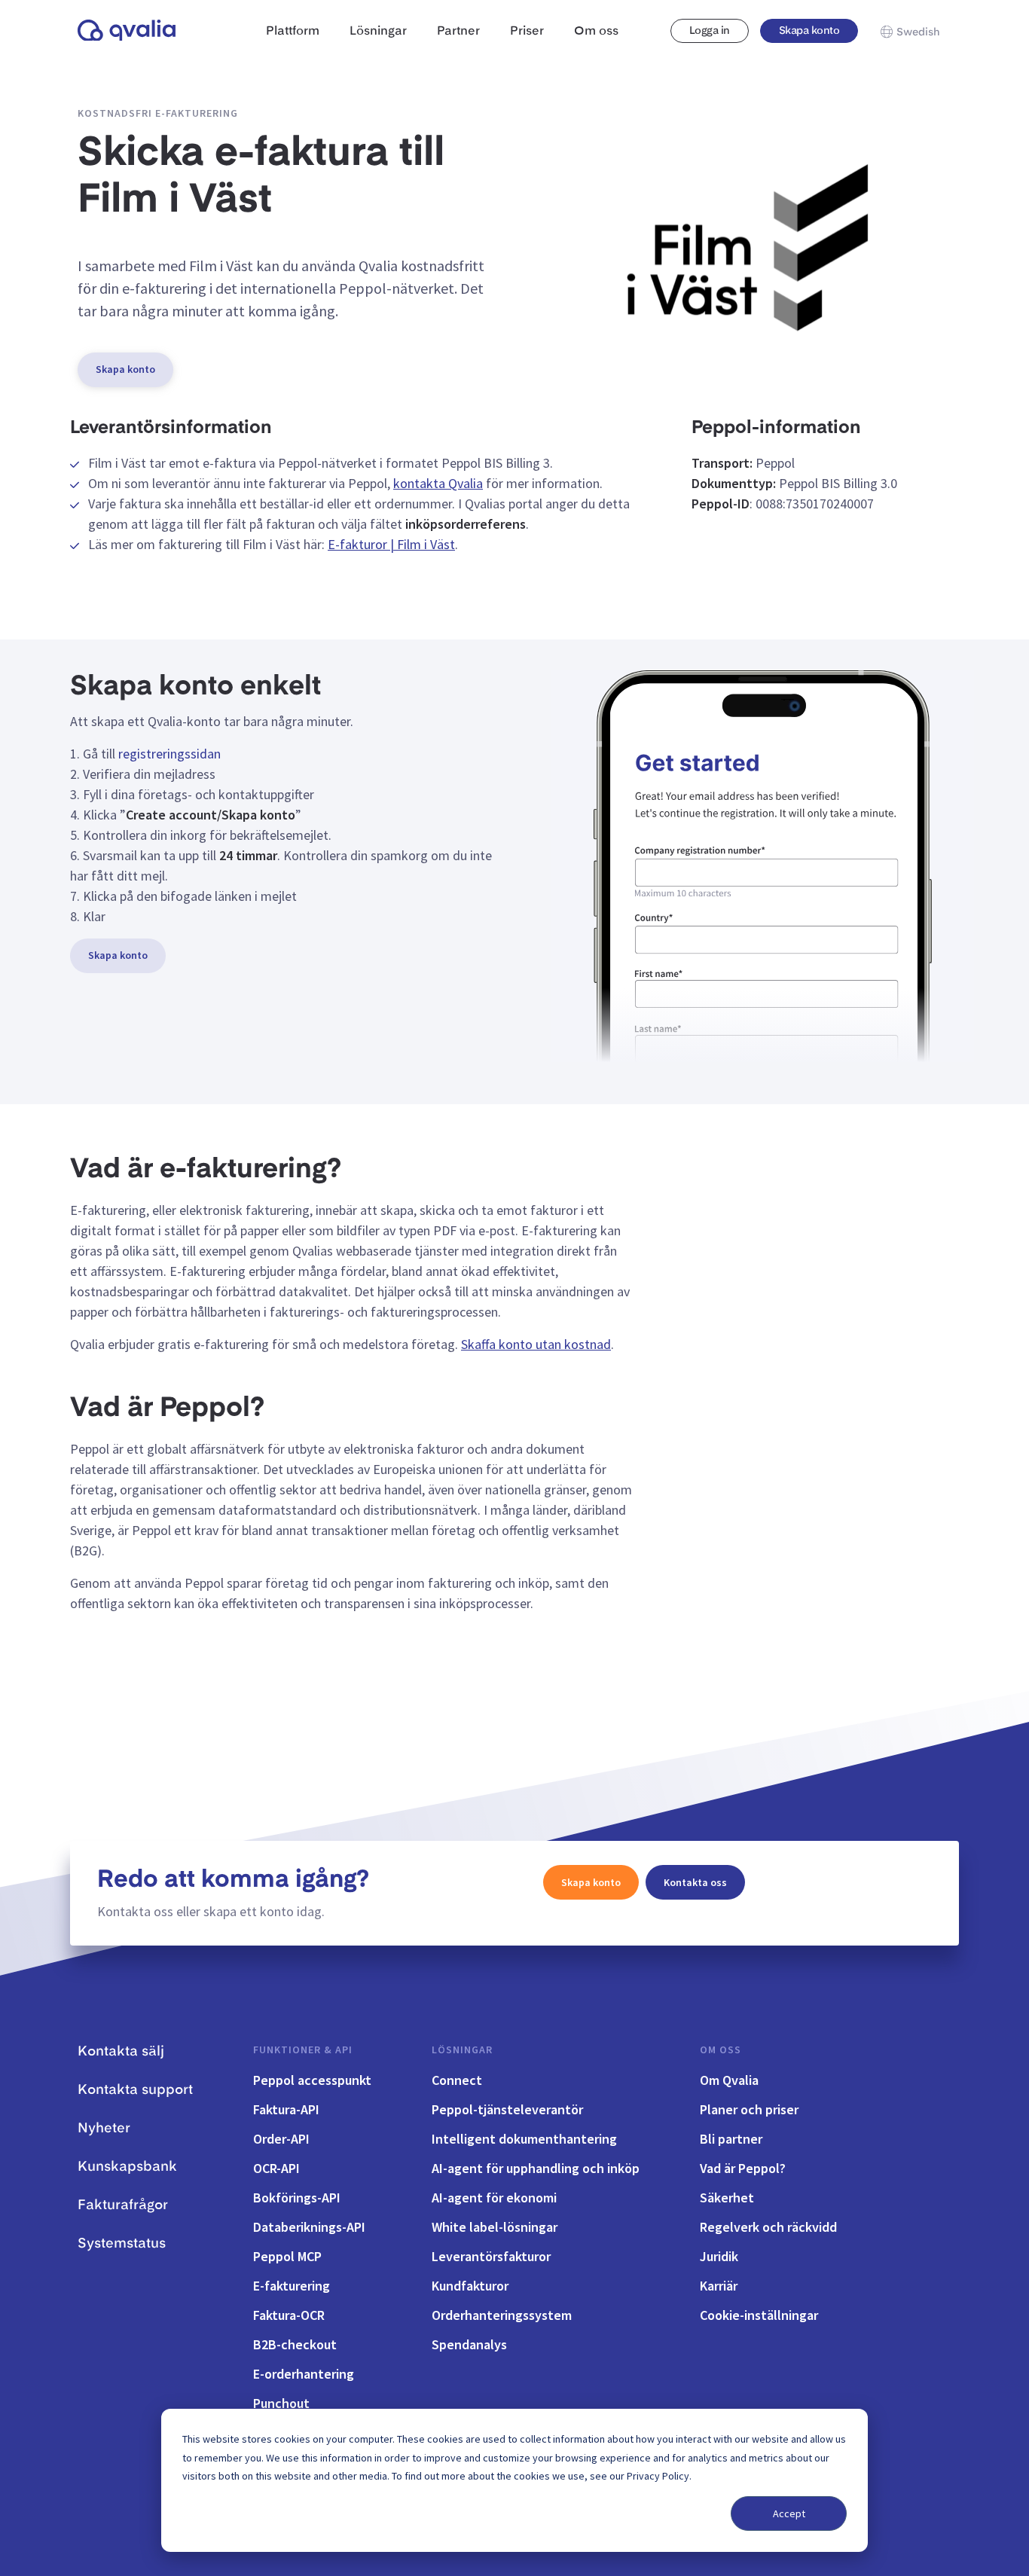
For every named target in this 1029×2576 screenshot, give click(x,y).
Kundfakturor (470, 2286)
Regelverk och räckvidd (768, 2227)
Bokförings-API (297, 2198)
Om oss (721, 2050)
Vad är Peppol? (743, 2168)
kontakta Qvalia (438, 483)
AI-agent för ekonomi (494, 2198)
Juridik (719, 2256)
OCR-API (276, 2168)
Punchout (281, 2403)
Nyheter (104, 2129)
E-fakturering (292, 2286)
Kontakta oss (695, 1882)
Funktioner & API (303, 2050)
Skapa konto (809, 31)
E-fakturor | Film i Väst (391, 544)
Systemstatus (122, 2244)
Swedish (918, 32)
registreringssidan (169, 754)
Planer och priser (749, 2109)
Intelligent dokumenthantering (524, 2139)
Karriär (719, 2286)
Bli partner (731, 2139)
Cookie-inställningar (759, 2315)
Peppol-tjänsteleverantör (507, 2109)
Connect (457, 2080)
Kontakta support (135, 2090)
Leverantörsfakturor (491, 2256)
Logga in (710, 31)
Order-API (281, 2139)
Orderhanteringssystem (502, 2315)
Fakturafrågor (123, 2205)
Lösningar (462, 2050)
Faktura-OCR (289, 2315)
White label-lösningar (495, 2227)
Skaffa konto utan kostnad (536, 1344)
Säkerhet (727, 2198)
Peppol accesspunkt (312, 2080)
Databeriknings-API (309, 2227)
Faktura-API (286, 2109)
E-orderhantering (304, 2374)
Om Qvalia (729, 2080)
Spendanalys (469, 2344)
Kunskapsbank (127, 2167)
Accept (789, 2513)
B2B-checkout (295, 2344)
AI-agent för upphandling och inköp (536, 2168)
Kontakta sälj (121, 2052)
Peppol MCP (287, 2256)
